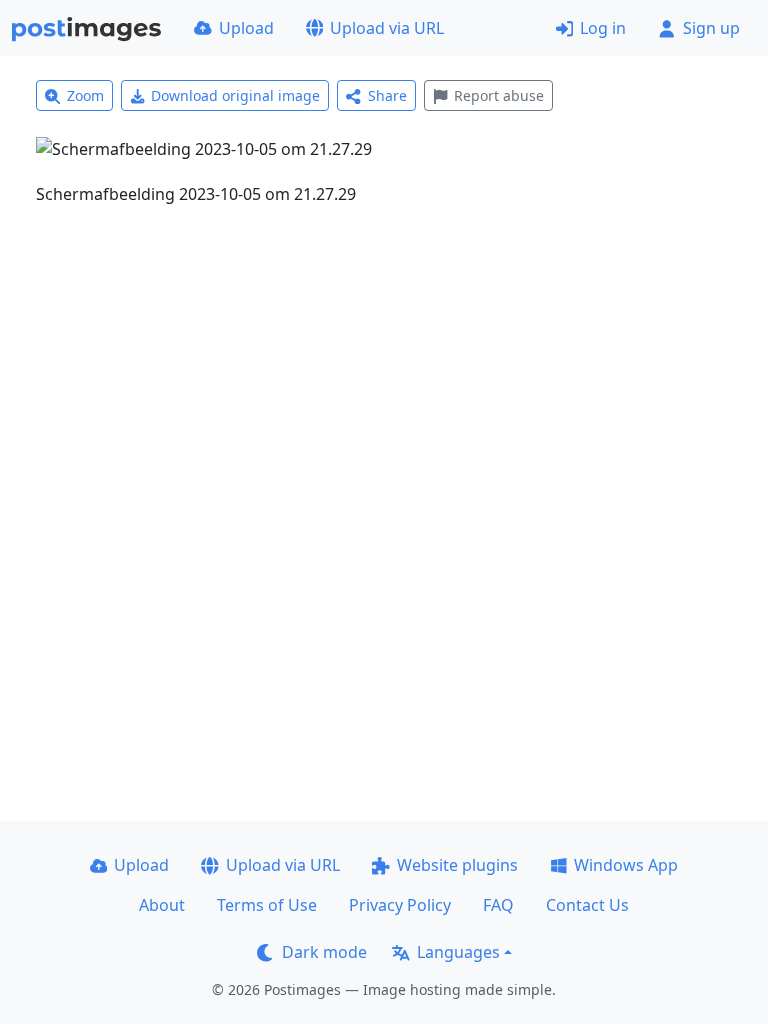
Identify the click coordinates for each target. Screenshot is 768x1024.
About (162, 905)
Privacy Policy (400, 905)
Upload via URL (387, 28)
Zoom (85, 95)
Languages (458, 952)
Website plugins (457, 865)
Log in (603, 28)
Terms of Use (267, 905)
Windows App (626, 865)
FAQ (498, 905)
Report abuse (499, 95)
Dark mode (324, 952)
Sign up (711, 28)
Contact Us (587, 905)
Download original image (235, 95)
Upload (246, 28)
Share (387, 95)
